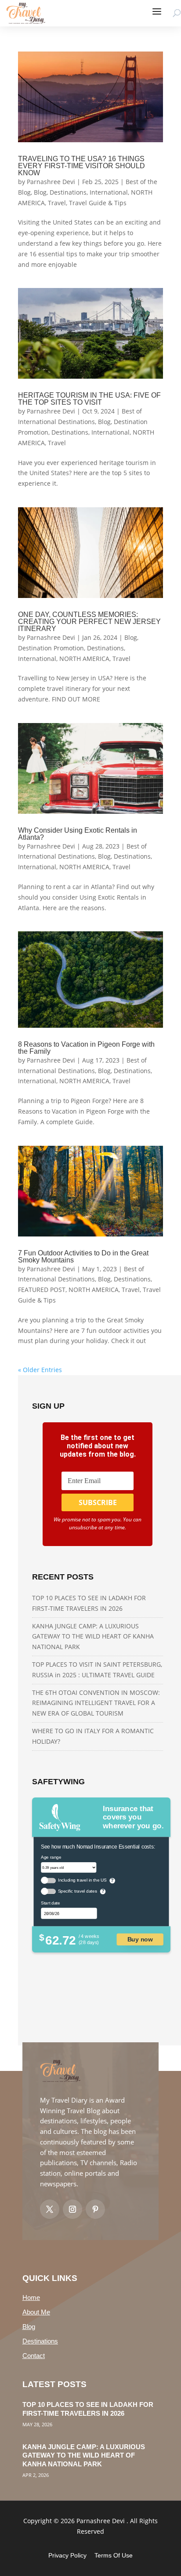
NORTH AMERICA (84, 659)
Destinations (68, 192)
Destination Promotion (51, 648)
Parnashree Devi (51, 182)
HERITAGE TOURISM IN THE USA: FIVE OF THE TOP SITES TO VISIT (89, 399)
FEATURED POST (42, 1290)
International (109, 192)
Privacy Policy (67, 2555)
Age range (51, 1857)
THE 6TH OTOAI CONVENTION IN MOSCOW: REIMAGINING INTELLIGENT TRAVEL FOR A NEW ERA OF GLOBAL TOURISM (96, 1703)
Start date (51, 1903)
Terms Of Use (114, 2555)
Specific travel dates (78, 1891)
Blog (40, 192)
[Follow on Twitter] (50, 2209)
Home (31, 2297)
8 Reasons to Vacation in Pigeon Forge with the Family (86, 1048)
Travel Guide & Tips (98, 203)
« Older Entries (40, 1370)
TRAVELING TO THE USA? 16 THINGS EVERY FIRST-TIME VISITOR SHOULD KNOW (81, 166)
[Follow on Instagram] (72, 2209)
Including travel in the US (82, 1880)
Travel (57, 203)
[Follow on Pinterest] (95, 2209)
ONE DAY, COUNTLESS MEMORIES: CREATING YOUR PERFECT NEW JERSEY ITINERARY (89, 622)
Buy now (140, 1939)
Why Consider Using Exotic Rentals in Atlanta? (78, 834)
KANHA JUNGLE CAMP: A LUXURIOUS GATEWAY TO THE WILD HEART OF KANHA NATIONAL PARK (93, 1637)
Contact (34, 2356)
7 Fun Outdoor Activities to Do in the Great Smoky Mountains (83, 1257)
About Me (36, 2312)
